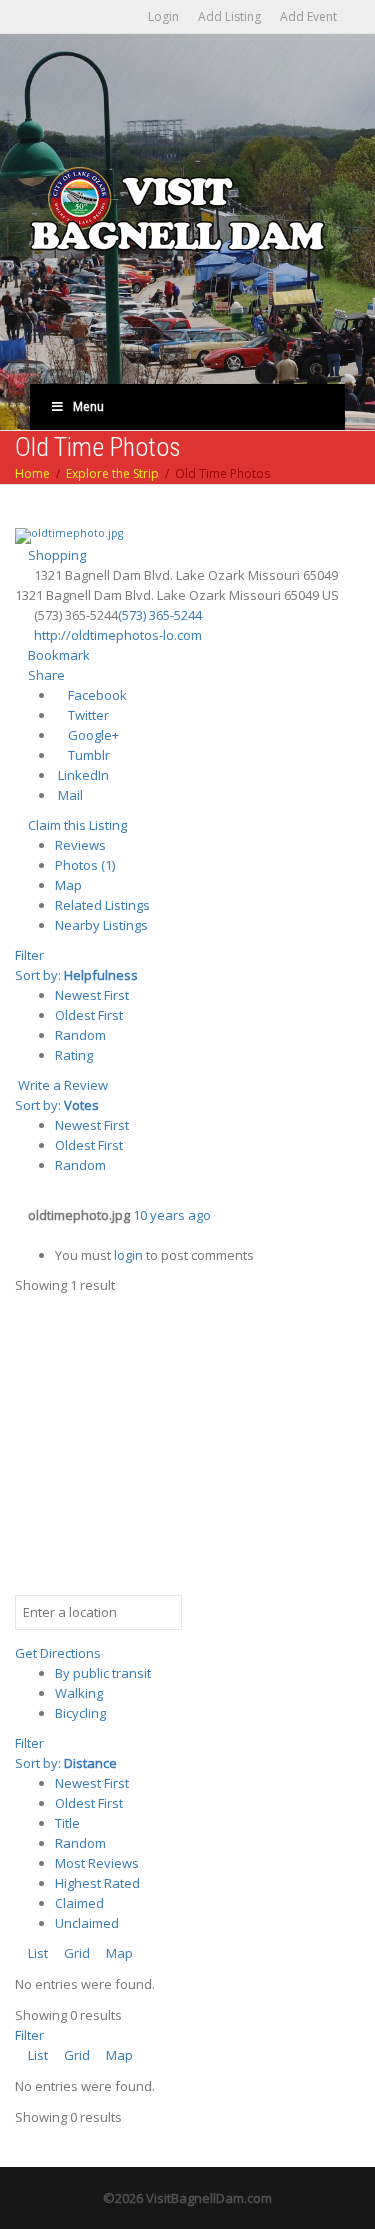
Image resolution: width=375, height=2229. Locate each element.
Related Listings (102, 905)
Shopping (55, 555)
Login (163, 16)
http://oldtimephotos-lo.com (118, 635)
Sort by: (76, 975)
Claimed (79, 1903)
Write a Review (61, 1085)
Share (45, 675)
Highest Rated (97, 1883)
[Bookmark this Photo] (20, 1235)
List (36, 1953)
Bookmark (57, 655)
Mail (69, 795)
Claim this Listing (76, 825)
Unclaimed (87, 1923)
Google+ (92, 735)
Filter (29, 955)
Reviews (80, 845)
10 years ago (172, 1215)
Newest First (92, 995)
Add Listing (229, 16)
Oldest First (89, 1015)
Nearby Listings (101, 925)
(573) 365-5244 (160, 615)
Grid (75, 1953)
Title (67, 1823)
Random (80, 1035)
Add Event (308, 16)
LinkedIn (82, 775)
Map (68, 885)
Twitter (87, 715)
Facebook (96, 695)
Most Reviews (97, 1863)
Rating (74, 1055)
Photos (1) (85, 865)
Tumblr (87, 755)
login (128, 1255)
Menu (88, 406)
